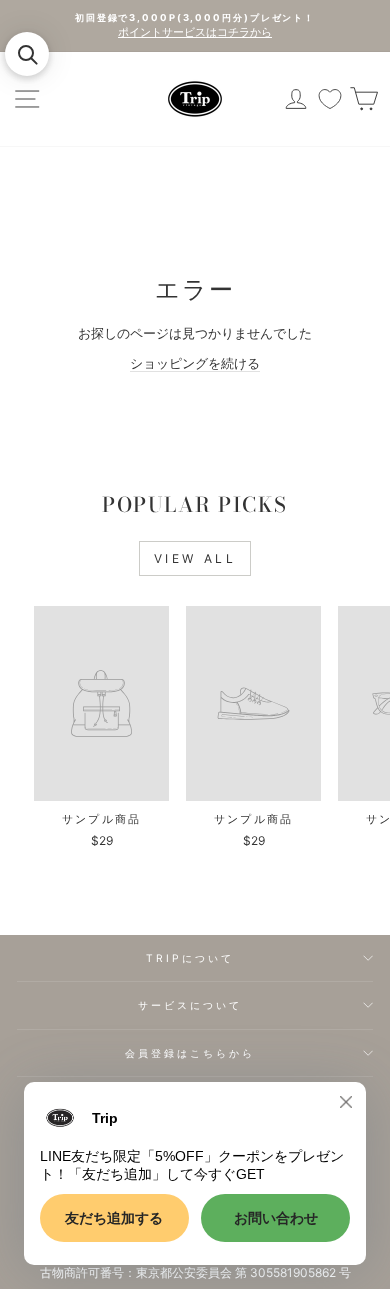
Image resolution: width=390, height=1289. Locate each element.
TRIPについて (190, 958)
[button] (27, 54)
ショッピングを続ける (195, 363)
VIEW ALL (195, 558)
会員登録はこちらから (190, 1053)
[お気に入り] (330, 99)
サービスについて (190, 1005)
